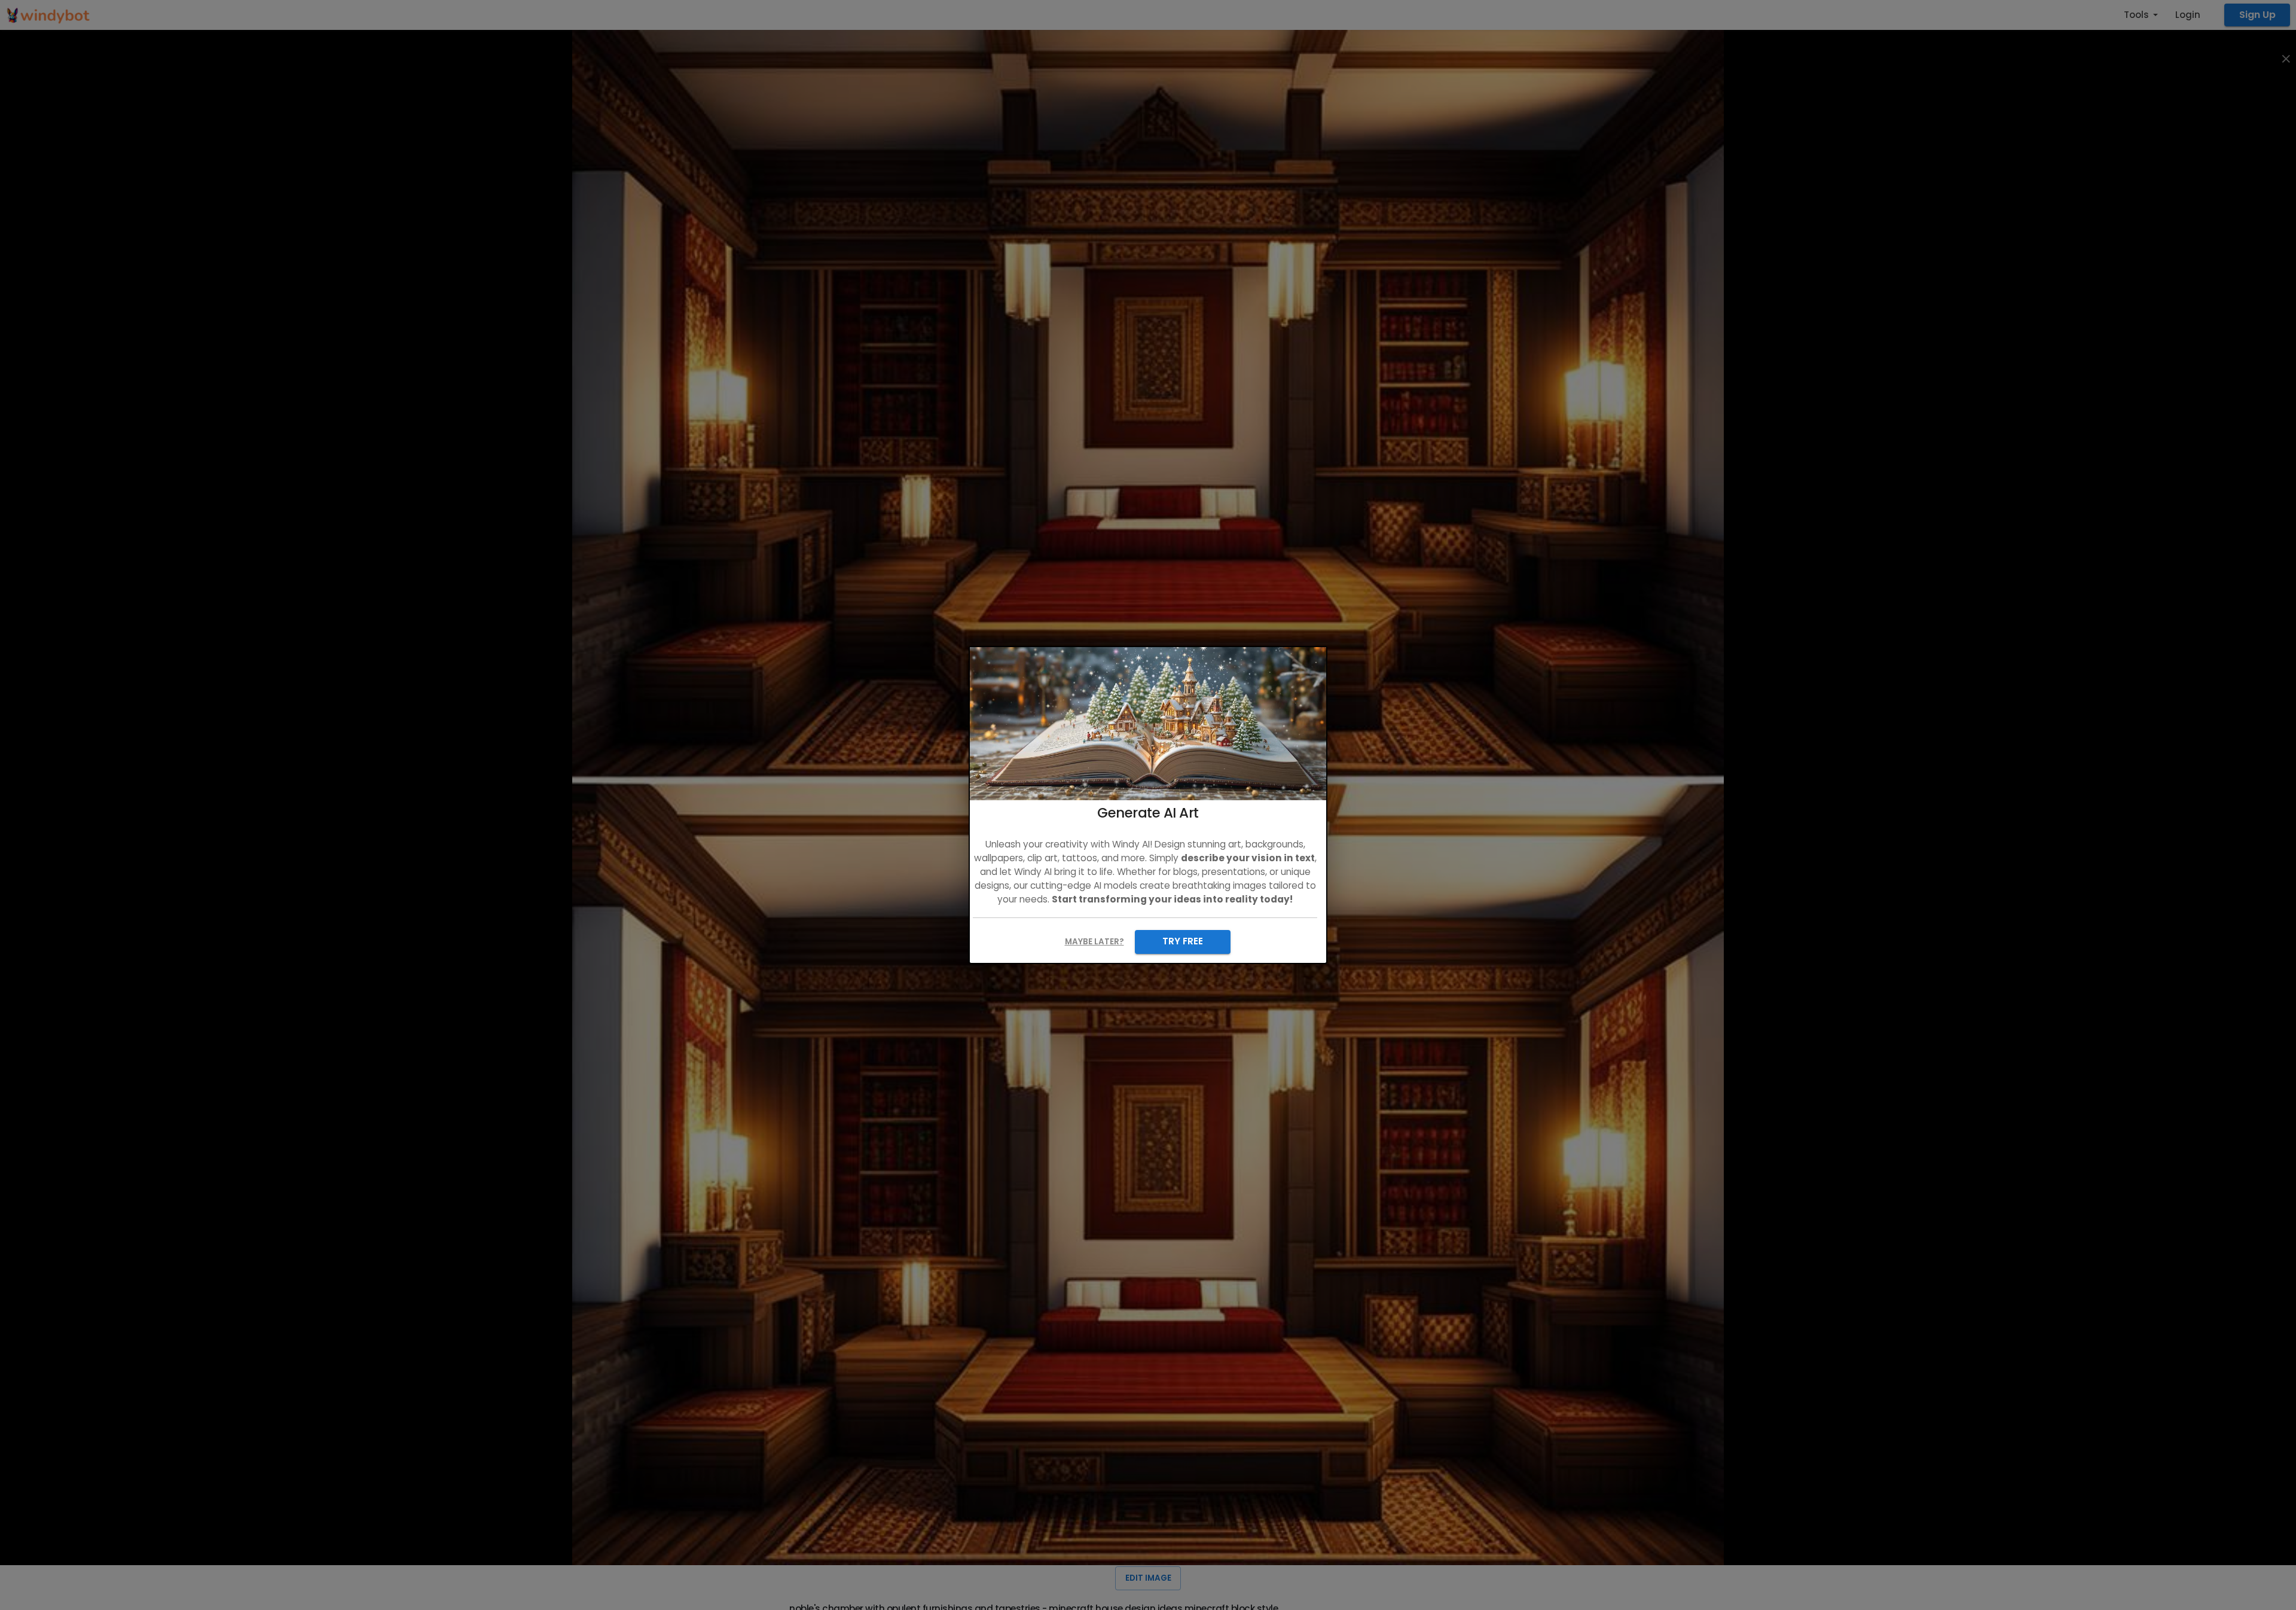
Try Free (1183, 941)
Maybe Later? (1094, 942)
